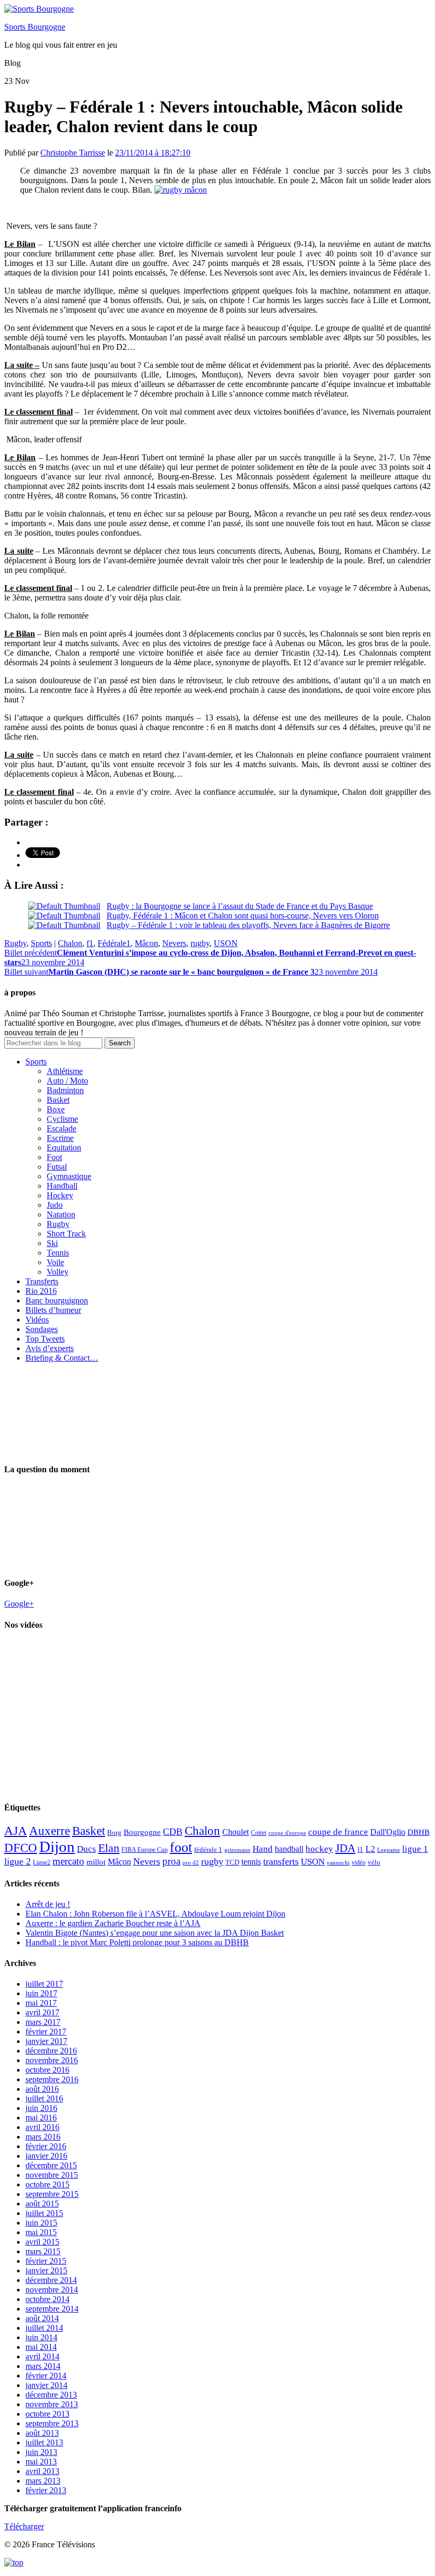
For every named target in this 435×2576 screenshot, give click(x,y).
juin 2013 (41, 2452)
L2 (370, 1849)
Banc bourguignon (57, 1300)
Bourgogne (142, 1832)
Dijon (57, 1847)
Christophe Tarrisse (73, 153)
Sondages (42, 1329)
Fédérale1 (114, 943)
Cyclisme (62, 1119)
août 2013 (42, 2433)
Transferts (42, 1281)
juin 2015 (41, 2223)
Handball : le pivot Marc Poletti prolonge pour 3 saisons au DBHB (137, 1942)
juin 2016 (41, 2108)
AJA (16, 1831)
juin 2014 (41, 2337)
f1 (90, 943)
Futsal (57, 1167)
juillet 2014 (44, 2328)
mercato (68, 1861)
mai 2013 (41, 2462)
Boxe (56, 1109)
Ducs (86, 1849)
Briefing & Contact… (62, 1358)
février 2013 (46, 2490)
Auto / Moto (67, 1081)
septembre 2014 (52, 2309)
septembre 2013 (52, 2423)
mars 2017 (43, 2022)
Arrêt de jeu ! (48, 1904)
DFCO (21, 1848)
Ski (52, 1243)
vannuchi (338, 1862)
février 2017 (46, 2032)
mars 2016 (43, 2137)
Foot (54, 1157)
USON (226, 943)
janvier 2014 (46, 2385)
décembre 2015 (51, 2165)
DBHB (419, 1832)
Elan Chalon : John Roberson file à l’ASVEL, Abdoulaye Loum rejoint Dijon (155, 1914)
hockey (319, 1849)
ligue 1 (415, 1849)
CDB (173, 1832)
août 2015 (42, 2204)
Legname (389, 1850)
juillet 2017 (44, 1984)
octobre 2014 (47, 2299)
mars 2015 (43, 2251)
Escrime (60, 1138)
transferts (281, 1861)
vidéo (359, 1862)
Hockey (60, 1195)
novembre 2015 (52, 2175)
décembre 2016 (51, 2051)
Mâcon (146, 943)
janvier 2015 (46, 2270)
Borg (114, 1833)
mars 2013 (43, 2481)
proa (171, 1861)
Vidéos (37, 1320)
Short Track (66, 1234)
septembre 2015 (52, 2194)
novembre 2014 (52, 2290)
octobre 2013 (47, 2414)
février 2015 (46, 2261)
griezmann (237, 1850)
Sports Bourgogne (35, 27)
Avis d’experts (50, 1348)
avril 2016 (42, 2127)
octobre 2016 (47, 2070)
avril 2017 (42, 2012)
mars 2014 (43, 2366)
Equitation (64, 1148)
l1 (360, 1849)
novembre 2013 (52, 2404)
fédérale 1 (208, 1849)
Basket (58, 1100)
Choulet (236, 1832)
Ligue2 (42, 1862)
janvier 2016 (46, 2156)
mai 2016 (41, 2118)
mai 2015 (41, 2232)
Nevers (174, 943)
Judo (55, 1205)
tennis (251, 1862)
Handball (62, 1186)
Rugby (15, 943)
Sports (41, 943)
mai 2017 (41, 2003)
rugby (200, 943)
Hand (263, 1849)
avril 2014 (42, 2356)
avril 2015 (42, 2242)
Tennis (58, 1253)
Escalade (62, 1128)
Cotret (259, 1833)
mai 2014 (41, 2347)
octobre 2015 (47, 2184)
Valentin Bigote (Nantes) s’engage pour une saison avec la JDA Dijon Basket (155, 1933)
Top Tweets (45, 1339)
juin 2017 (41, 1993)
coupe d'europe (287, 1833)
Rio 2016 (41, 1291)
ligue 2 (18, 1861)
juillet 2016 (44, 2098)
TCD (232, 1862)
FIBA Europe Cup (145, 1850)
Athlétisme (65, 1071)
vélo (374, 1862)
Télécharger (24, 2526)
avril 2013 (42, 2471)
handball (289, 1849)
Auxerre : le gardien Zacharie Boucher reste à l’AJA (113, 1923)
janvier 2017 (46, 2041)
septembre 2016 (52, 2079)
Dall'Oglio (388, 1832)
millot (96, 1862)
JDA (345, 1848)
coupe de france (338, 1832)
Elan (109, 1848)
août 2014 (42, 2318)
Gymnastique (69, 1176)
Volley (58, 1272)
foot (181, 1847)
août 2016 (42, 2089)
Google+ (19, 1604)
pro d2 (191, 1863)
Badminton (65, 1090)
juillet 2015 (44, 2213)
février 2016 (46, 2146)
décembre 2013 (51, 2395)
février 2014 (46, 2376)
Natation (61, 1214)
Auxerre (50, 1831)
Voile (55, 1262)
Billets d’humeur (53, 1310)
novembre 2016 (52, 2060)
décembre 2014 (51, 2280)
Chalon (70, 943)
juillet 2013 (44, 2442)
